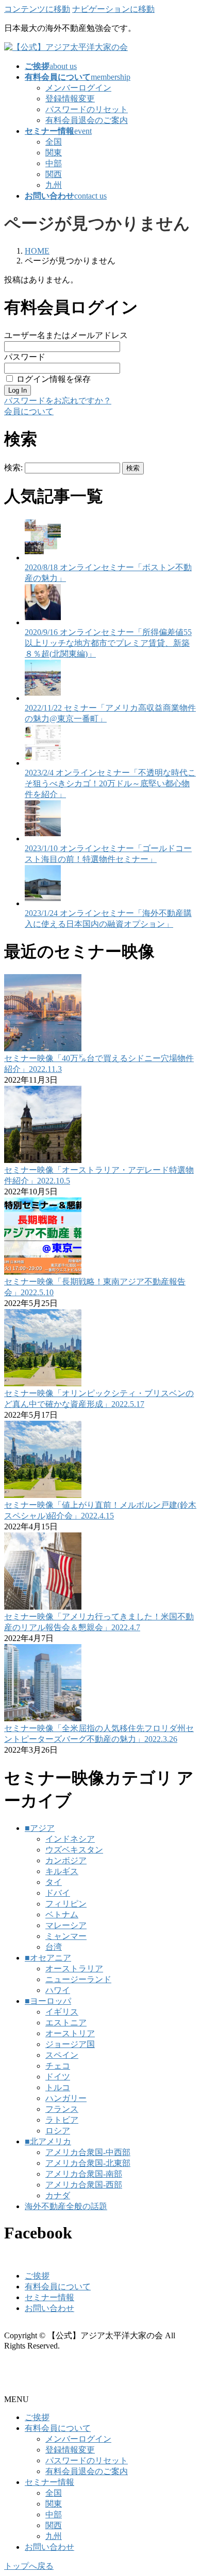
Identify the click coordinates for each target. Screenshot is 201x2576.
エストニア (66, 2023)
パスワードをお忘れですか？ (58, 401)
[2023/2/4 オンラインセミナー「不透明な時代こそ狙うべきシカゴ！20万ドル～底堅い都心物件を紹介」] (43, 763)
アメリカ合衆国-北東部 (88, 2163)
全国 (54, 142)
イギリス (62, 2012)
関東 (54, 153)
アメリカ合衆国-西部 (84, 2185)
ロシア (58, 2131)
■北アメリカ (48, 2141)
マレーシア (66, 1925)
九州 (54, 185)
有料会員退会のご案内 (87, 120)
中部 (54, 163)
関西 (54, 174)
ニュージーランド (78, 1979)
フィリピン (66, 1904)
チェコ (58, 2066)
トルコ (58, 2087)
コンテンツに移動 (37, 9)
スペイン (62, 2055)
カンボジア (66, 1860)
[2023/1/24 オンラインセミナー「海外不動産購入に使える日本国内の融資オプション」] (43, 903)
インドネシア (70, 1839)
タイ (54, 1882)
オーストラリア (74, 1969)
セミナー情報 (49, 2297)
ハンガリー (66, 2098)
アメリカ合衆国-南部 (84, 2174)
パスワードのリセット (87, 109)
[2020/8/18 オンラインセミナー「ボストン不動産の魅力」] (43, 558)
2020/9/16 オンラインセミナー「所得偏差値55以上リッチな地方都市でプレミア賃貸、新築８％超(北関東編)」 (108, 643)
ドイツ (58, 2077)
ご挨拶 (37, 2276)
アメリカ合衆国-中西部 (88, 2152)
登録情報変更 (70, 99)
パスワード (25, 357)
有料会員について (58, 2287)
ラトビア (62, 2120)
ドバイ (58, 1893)
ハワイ (58, 1990)
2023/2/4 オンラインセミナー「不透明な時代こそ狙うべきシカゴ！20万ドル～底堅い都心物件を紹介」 (110, 783)
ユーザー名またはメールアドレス (66, 335)
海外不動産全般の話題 (66, 2206)
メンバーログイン (78, 88)
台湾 (54, 1947)
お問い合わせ (49, 2308)
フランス (62, 2109)
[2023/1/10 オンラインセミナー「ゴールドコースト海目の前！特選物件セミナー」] (43, 839)
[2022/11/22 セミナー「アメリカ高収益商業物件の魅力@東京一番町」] (43, 698)
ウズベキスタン (74, 1850)
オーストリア (70, 2033)
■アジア (40, 1828)
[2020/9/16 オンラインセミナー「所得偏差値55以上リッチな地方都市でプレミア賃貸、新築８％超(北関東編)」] (43, 622)
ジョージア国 (70, 2044)
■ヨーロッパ (48, 2001)
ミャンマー (66, 1936)
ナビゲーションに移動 (113, 9)
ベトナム (62, 1915)
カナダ (58, 2195)
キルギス (62, 1871)
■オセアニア (48, 1958)
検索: (13, 467)
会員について (29, 411)
